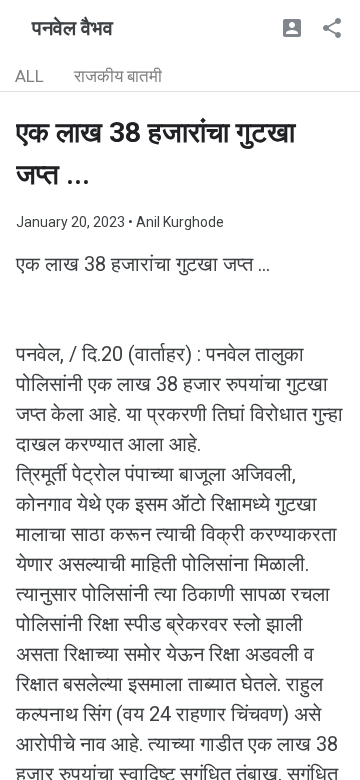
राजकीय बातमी (118, 76)
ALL (29, 76)
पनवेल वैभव (72, 28)
